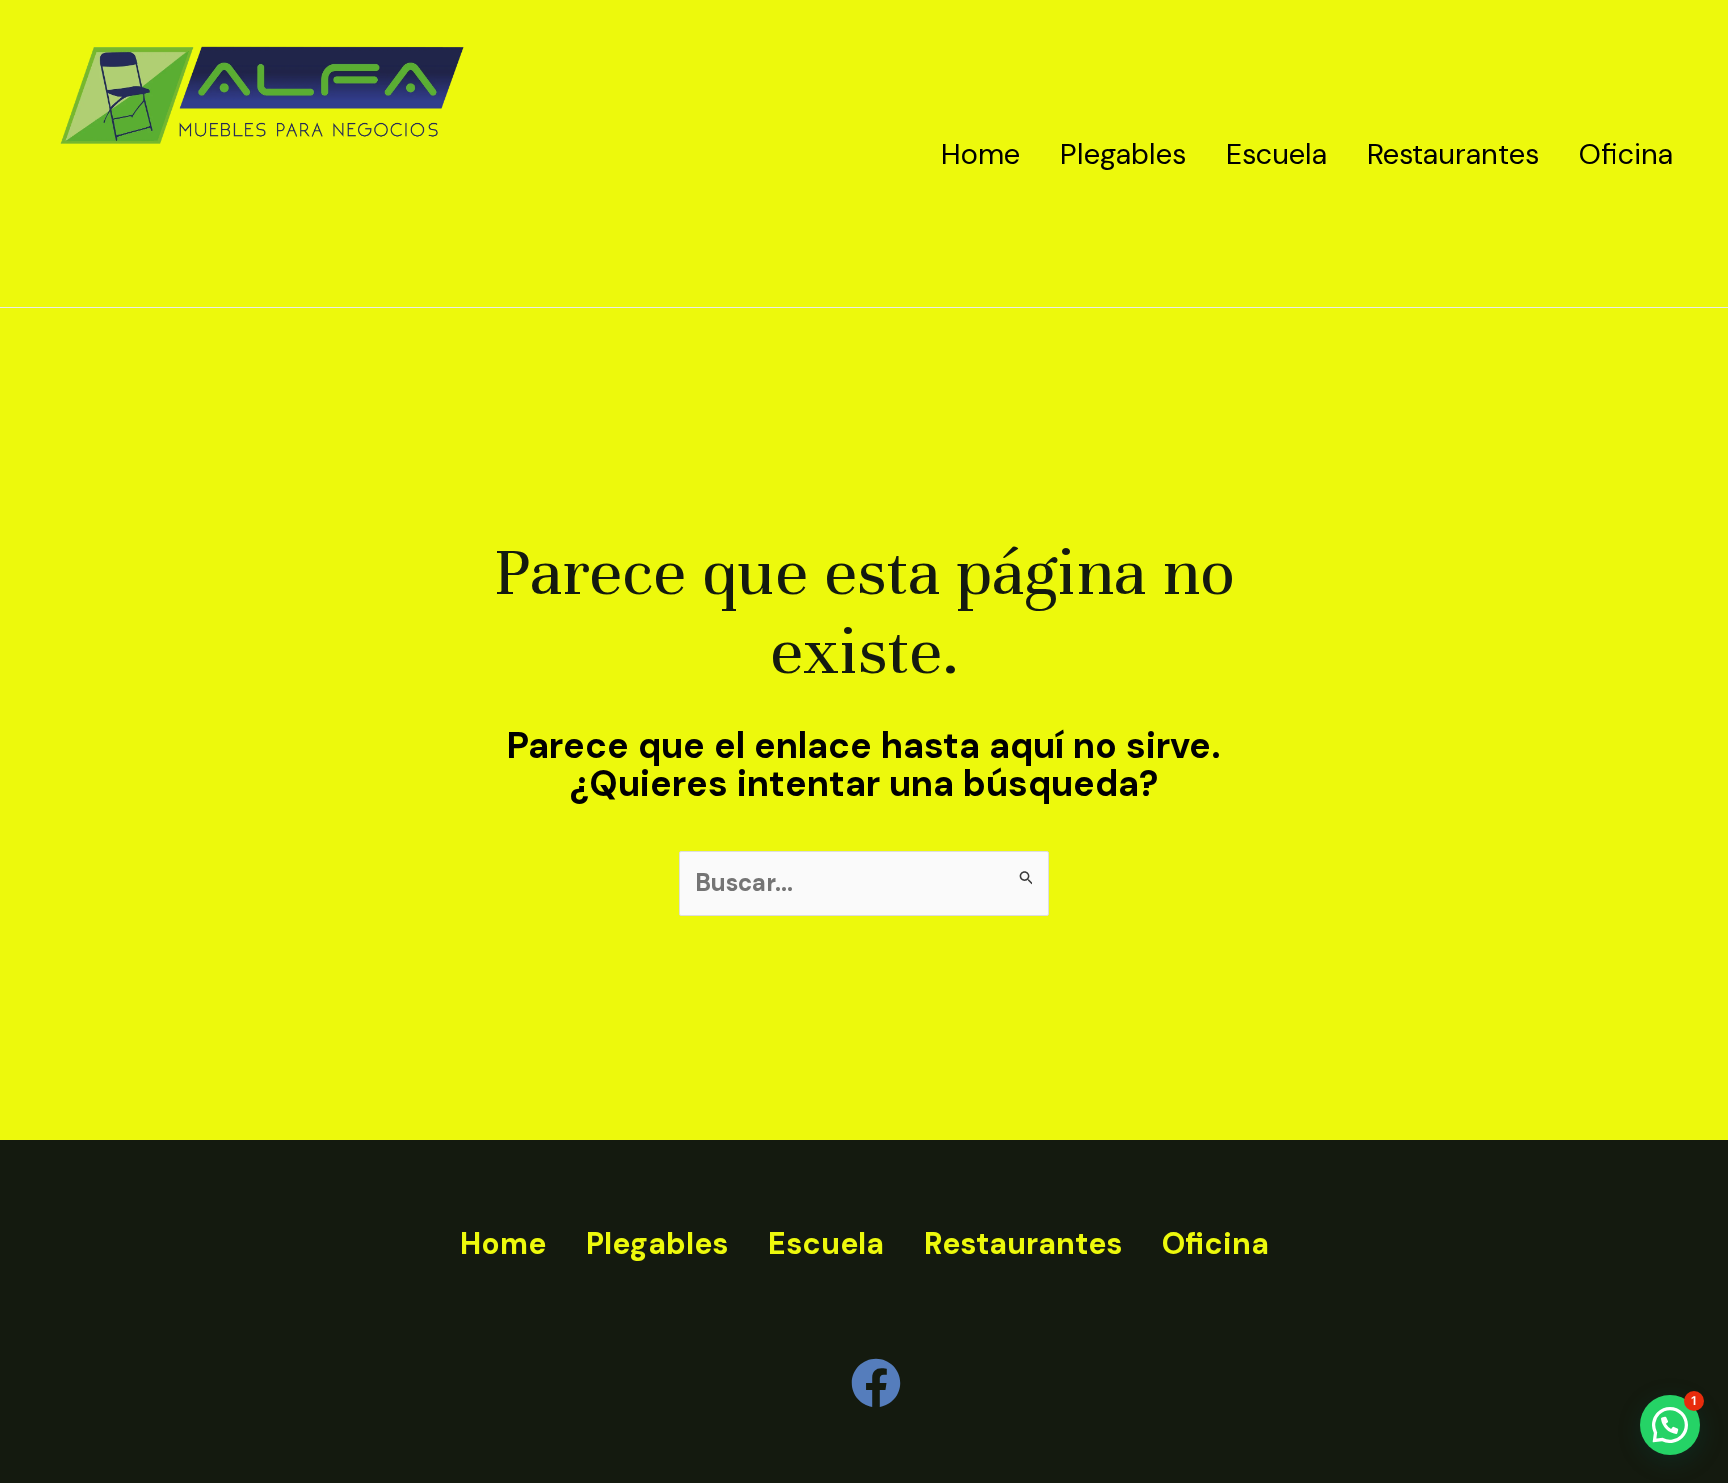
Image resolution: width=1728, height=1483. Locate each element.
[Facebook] (876, 1383)
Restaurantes (1453, 154)
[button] (1670, 1425)
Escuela (1276, 154)
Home (980, 154)
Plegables (1123, 154)
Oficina (1626, 154)
